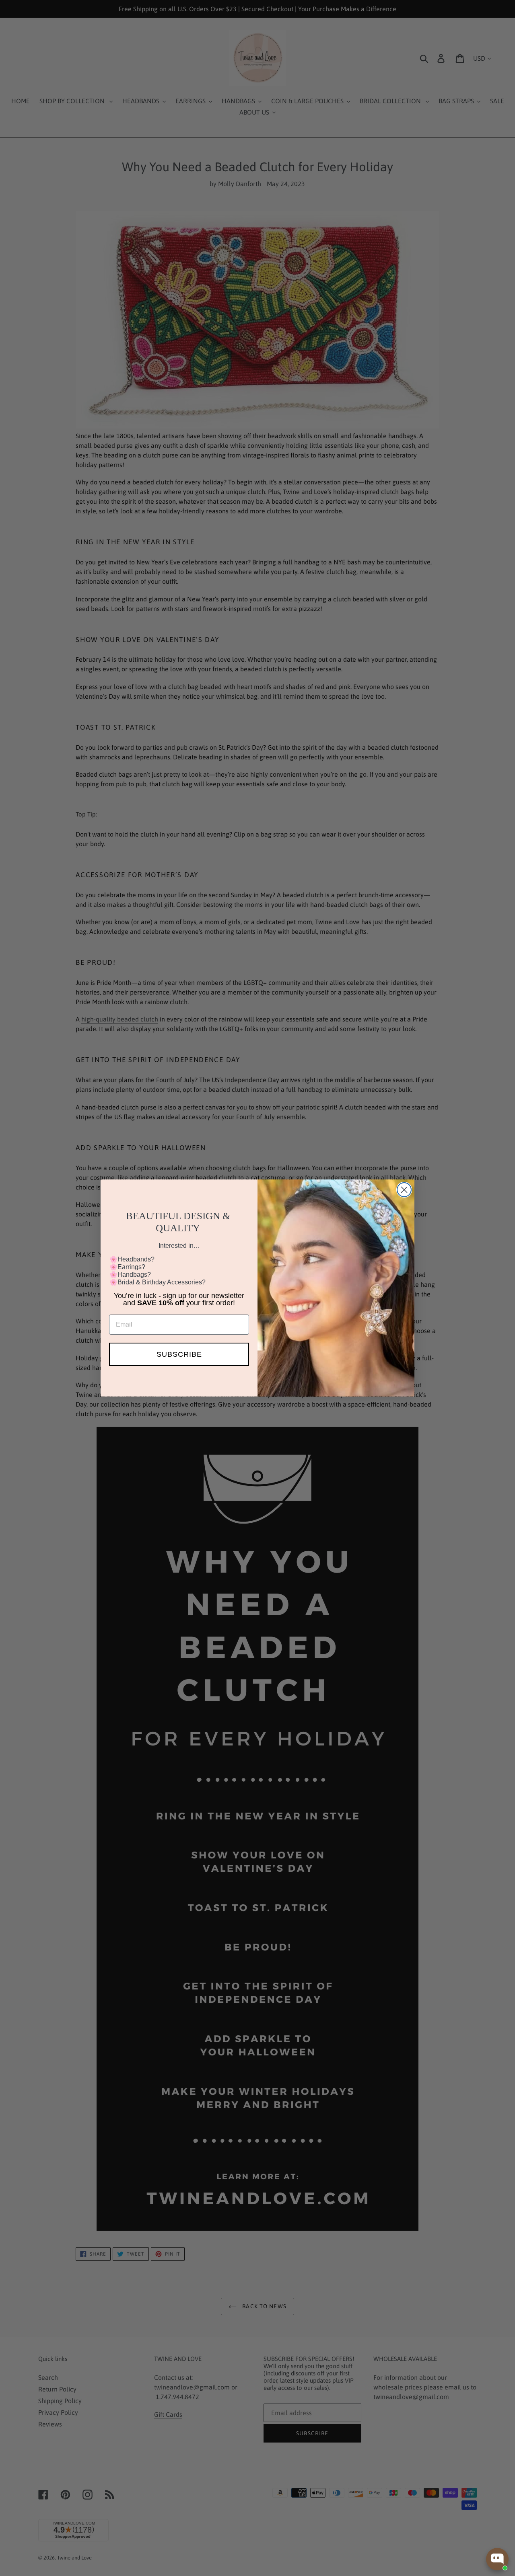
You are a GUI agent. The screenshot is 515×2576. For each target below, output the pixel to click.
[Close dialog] (404, 1190)
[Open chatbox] (497, 2559)
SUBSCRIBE (179, 1354)
